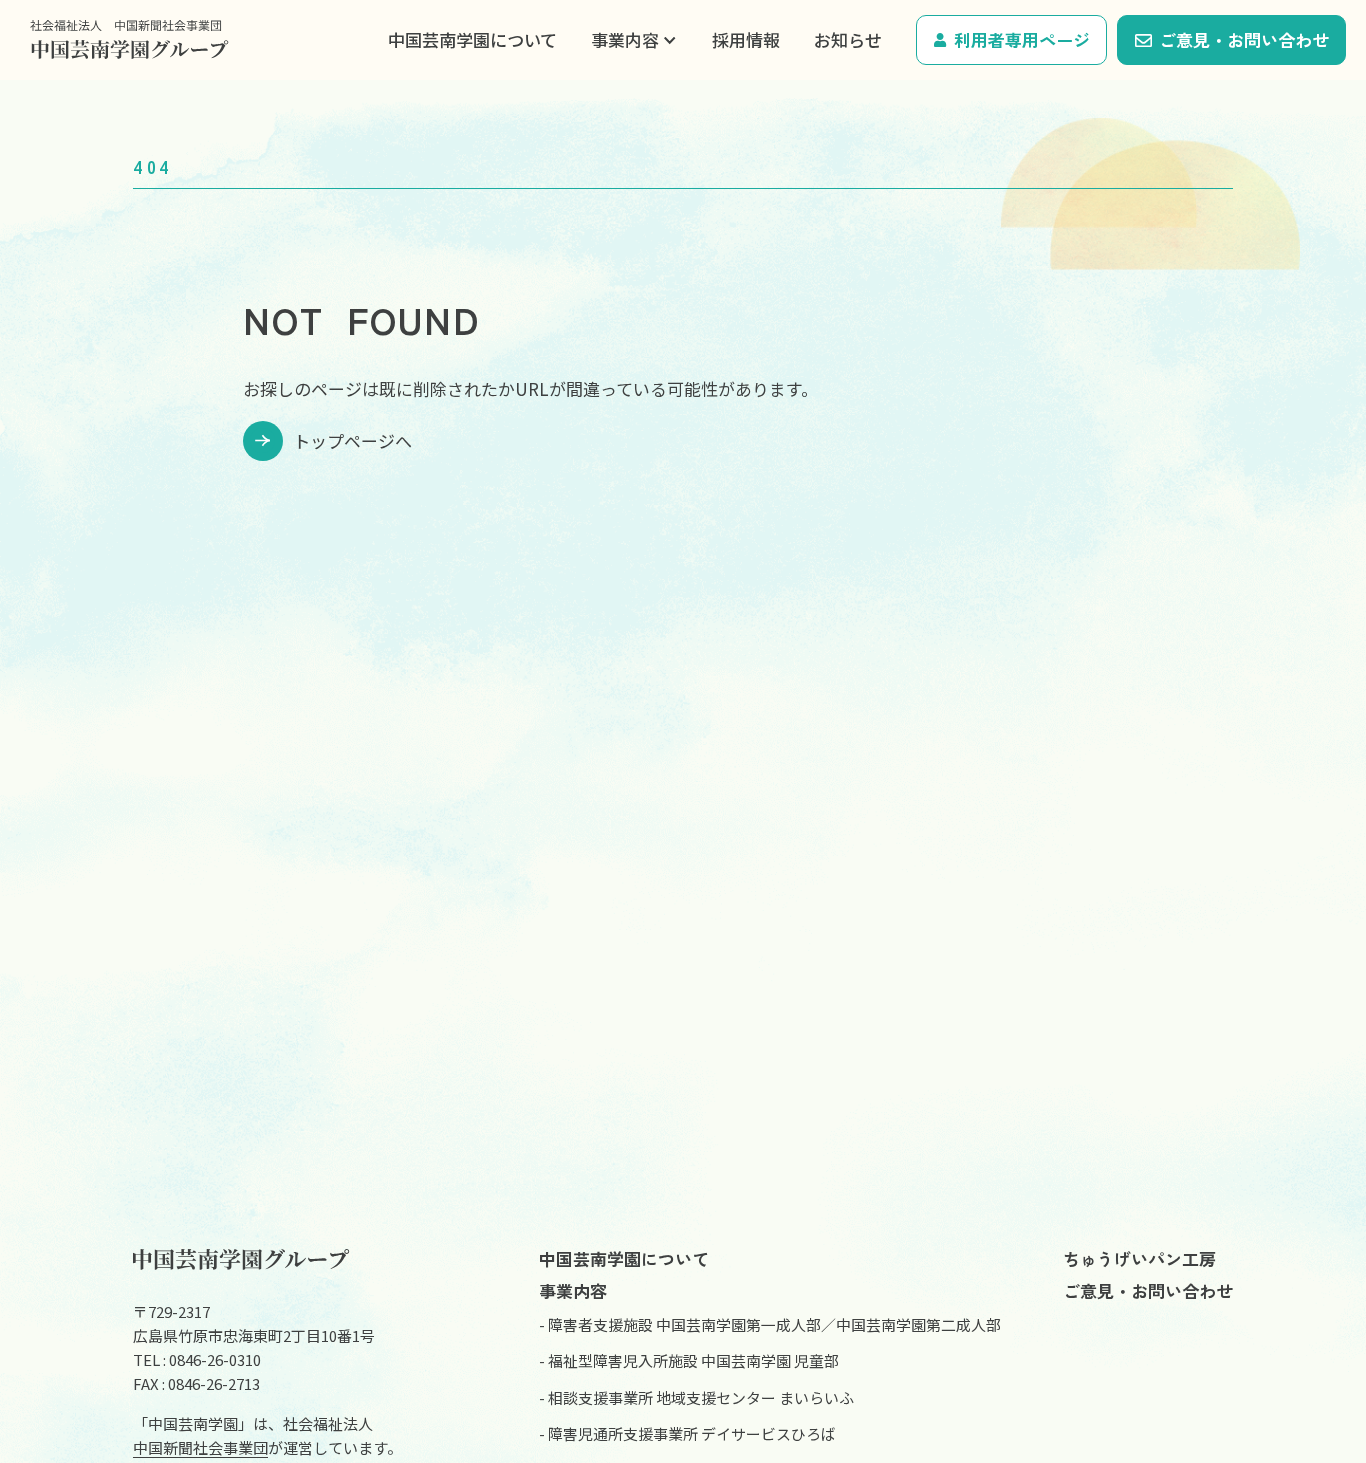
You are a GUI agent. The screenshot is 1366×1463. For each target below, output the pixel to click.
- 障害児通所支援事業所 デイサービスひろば (687, 1433)
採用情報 (746, 39)
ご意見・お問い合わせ (1244, 39)
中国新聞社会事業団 (200, 1447)
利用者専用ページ (1022, 39)
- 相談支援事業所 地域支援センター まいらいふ (696, 1397)
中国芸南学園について (472, 39)
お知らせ (848, 39)
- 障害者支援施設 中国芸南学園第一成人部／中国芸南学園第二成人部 (770, 1324)
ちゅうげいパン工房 (1139, 1258)
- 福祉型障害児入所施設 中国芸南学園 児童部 (689, 1360)
